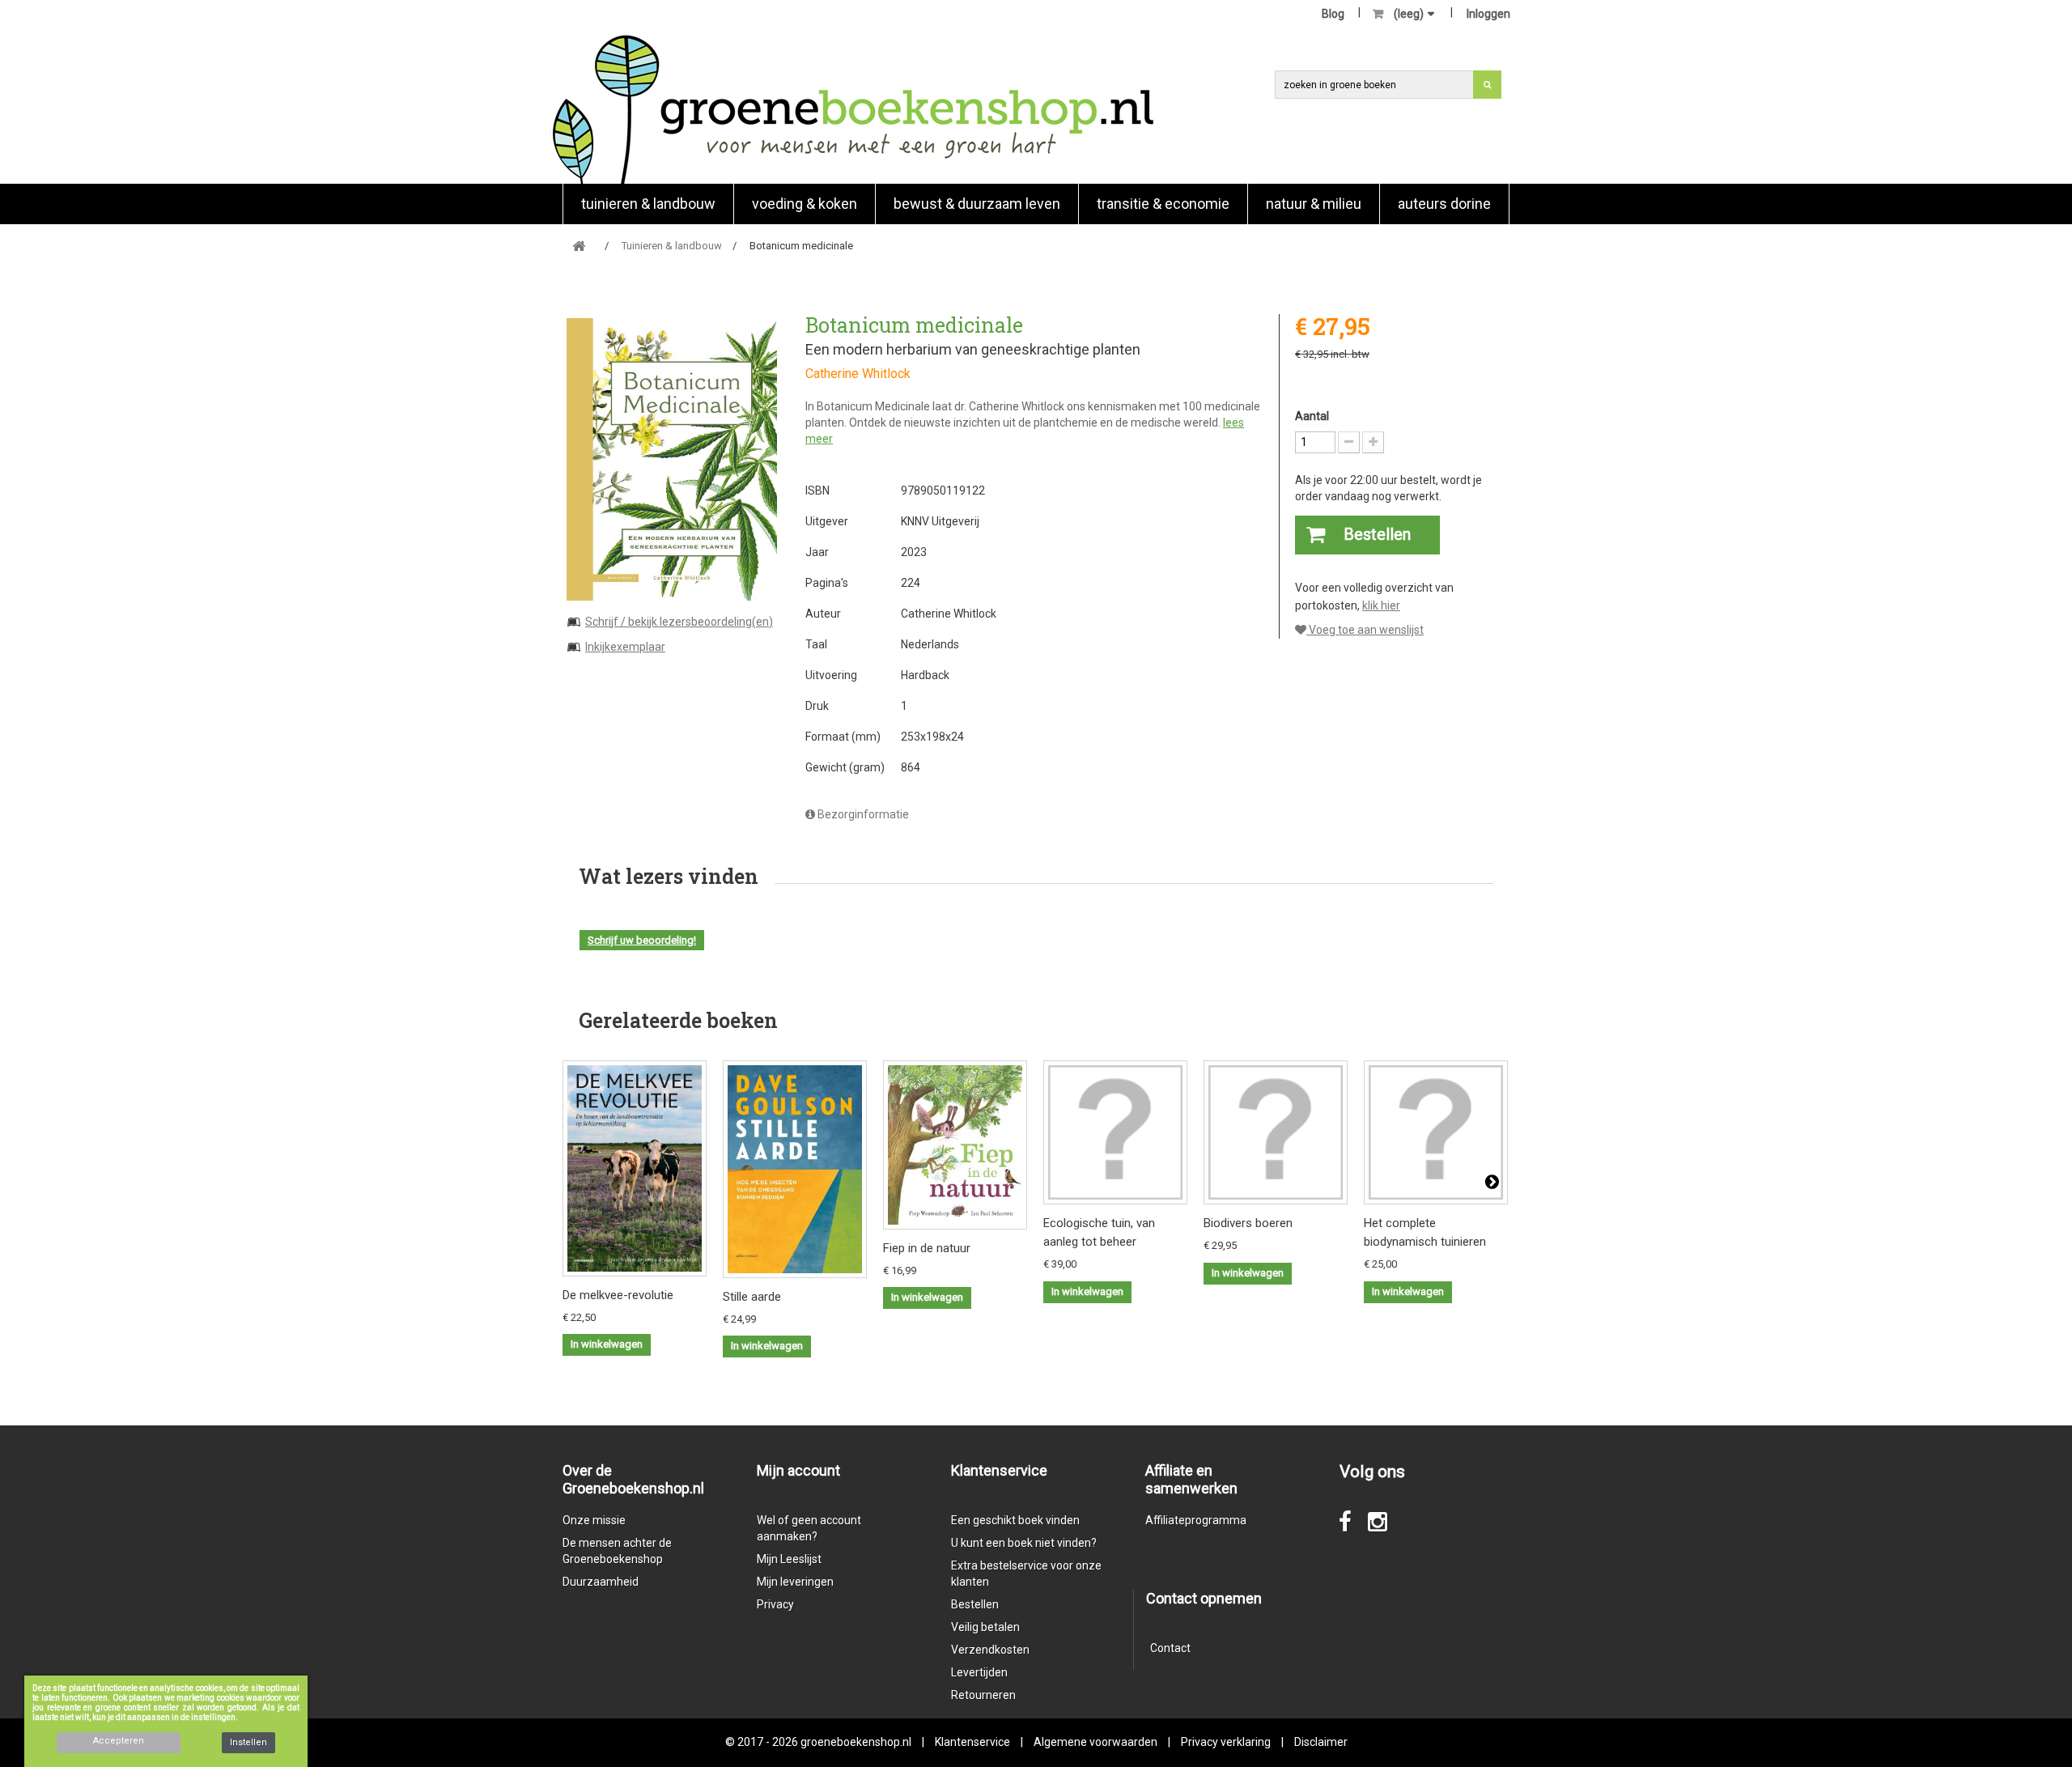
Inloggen (1488, 14)
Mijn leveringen (795, 1582)
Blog (1333, 14)
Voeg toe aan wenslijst (1365, 630)
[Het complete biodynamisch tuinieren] (1436, 1132)
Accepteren (119, 1741)
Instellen (248, 1742)
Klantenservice (972, 1742)
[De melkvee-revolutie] (635, 1168)
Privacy (775, 1604)
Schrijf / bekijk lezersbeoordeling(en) (679, 622)
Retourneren (983, 1695)
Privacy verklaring (1226, 1742)
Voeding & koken (805, 204)
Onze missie (594, 1520)
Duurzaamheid (601, 1582)
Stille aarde (752, 1297)
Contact (1170, 1648)
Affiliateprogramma (1196, 1520)
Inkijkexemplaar (625, 647)
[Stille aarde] (795, 1169)
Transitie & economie (1163, 204)
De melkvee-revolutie (618, 1295)
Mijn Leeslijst (789, 1559)
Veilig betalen (985, 1627)
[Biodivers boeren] (1276, 1132)
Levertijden (979, 1672)
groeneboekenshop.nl (857, 1742)
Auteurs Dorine (1444, 204)
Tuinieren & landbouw (648, 204)
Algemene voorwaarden (1095, 1742)
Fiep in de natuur (927, 1248)
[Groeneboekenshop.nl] (853, 109)
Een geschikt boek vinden (1015, 1520)
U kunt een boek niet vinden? (1024, 1543)
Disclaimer (1321, 1742)
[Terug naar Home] (579, 246)
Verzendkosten (990, 1650)
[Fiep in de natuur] (955, 1145)
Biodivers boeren (1248, 1223)
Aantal (1312, 416)
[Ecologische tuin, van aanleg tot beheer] (1115, 1132)
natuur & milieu (1314, 204)
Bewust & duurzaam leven (977, 204)
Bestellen (975, 1604)
